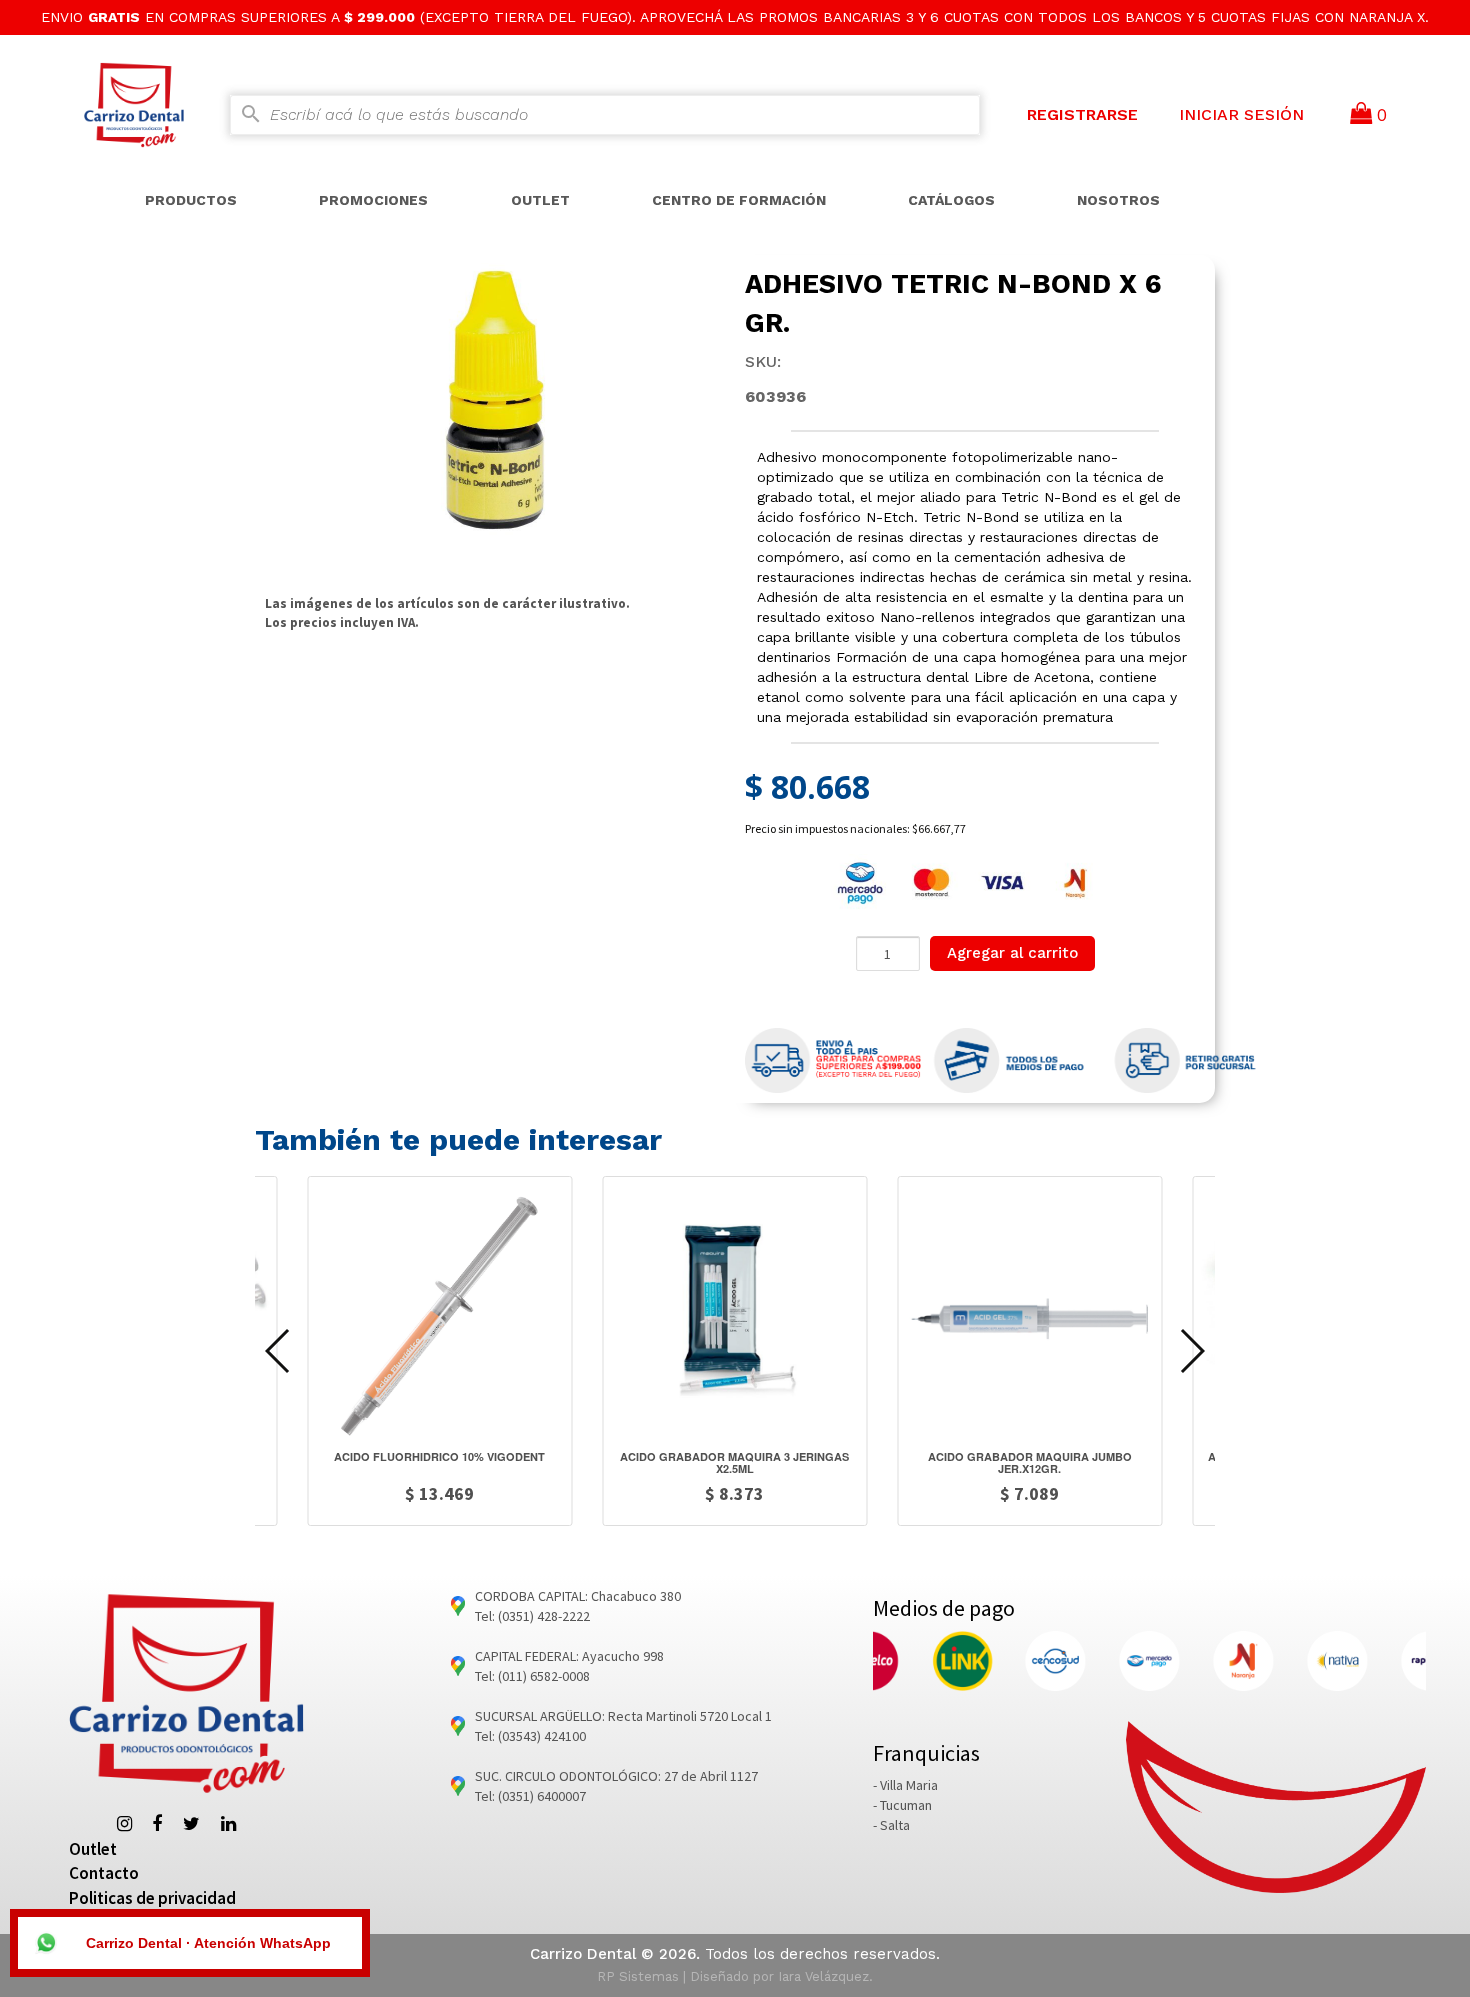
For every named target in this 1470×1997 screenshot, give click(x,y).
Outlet (93, 1849)
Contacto (104, 1873)
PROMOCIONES (373, 200)
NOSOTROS (1118, 200)
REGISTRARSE (1082, 114)
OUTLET (540, 200)
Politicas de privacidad (152, 1898)
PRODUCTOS (191, 200)
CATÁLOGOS (951, 200)
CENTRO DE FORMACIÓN (739, 200)
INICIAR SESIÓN (1241, 114)
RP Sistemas (638, 1976)
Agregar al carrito (1012, 953)
